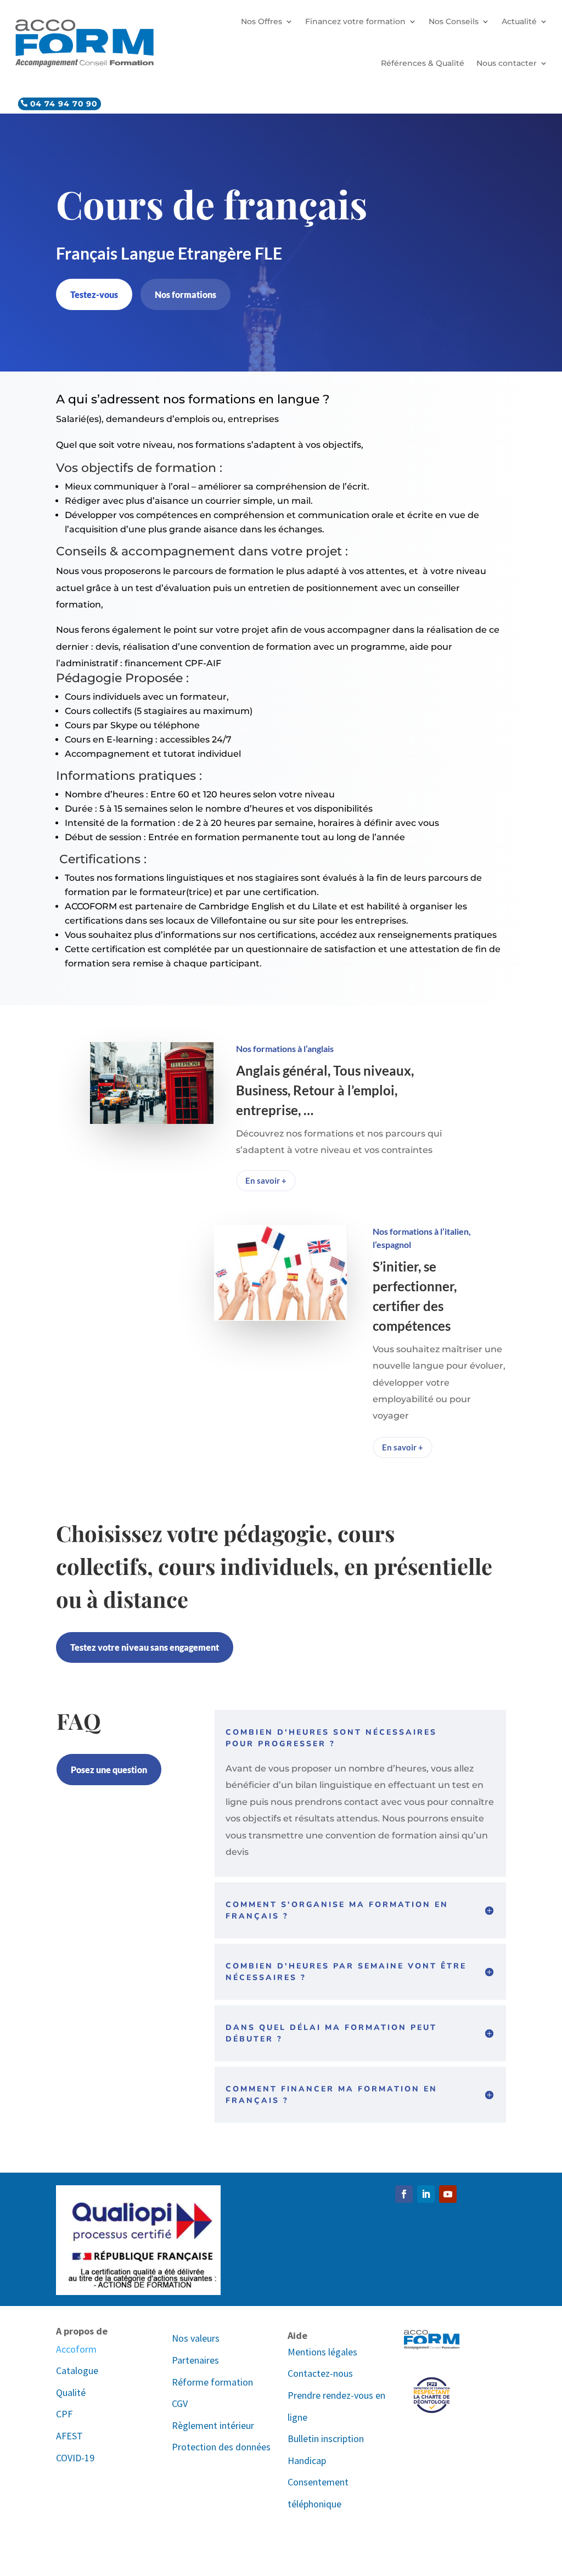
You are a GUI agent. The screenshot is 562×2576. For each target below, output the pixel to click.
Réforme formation (212, 2382)
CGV (180, 2403)
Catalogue (77, 2370)
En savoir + (266, 1180)
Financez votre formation (355, 21)
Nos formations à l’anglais (285, 1048)
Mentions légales (322, 2352)
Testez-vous (94, 294)
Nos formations (186, 294)
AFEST (69, 2436)
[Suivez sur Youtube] (448, 2194)
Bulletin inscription (326, 2439)
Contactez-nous (320, 2373)
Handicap (307, 2460)
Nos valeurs (196, 2338)
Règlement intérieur (213, 2425)
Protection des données (221, 2447)
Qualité (71, 2392)
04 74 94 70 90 (64, 103)
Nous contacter (507, 63)
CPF (64, 2414)
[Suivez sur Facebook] (404, 2194)
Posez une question (109, 1770)
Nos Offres (262, 21)
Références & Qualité (423, 63)
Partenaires (195, 2360)
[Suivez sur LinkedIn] (426, 2194)
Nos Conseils (454, 21)
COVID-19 (75, 2458)
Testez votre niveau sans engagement (145, 1647)
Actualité (519, 21)
